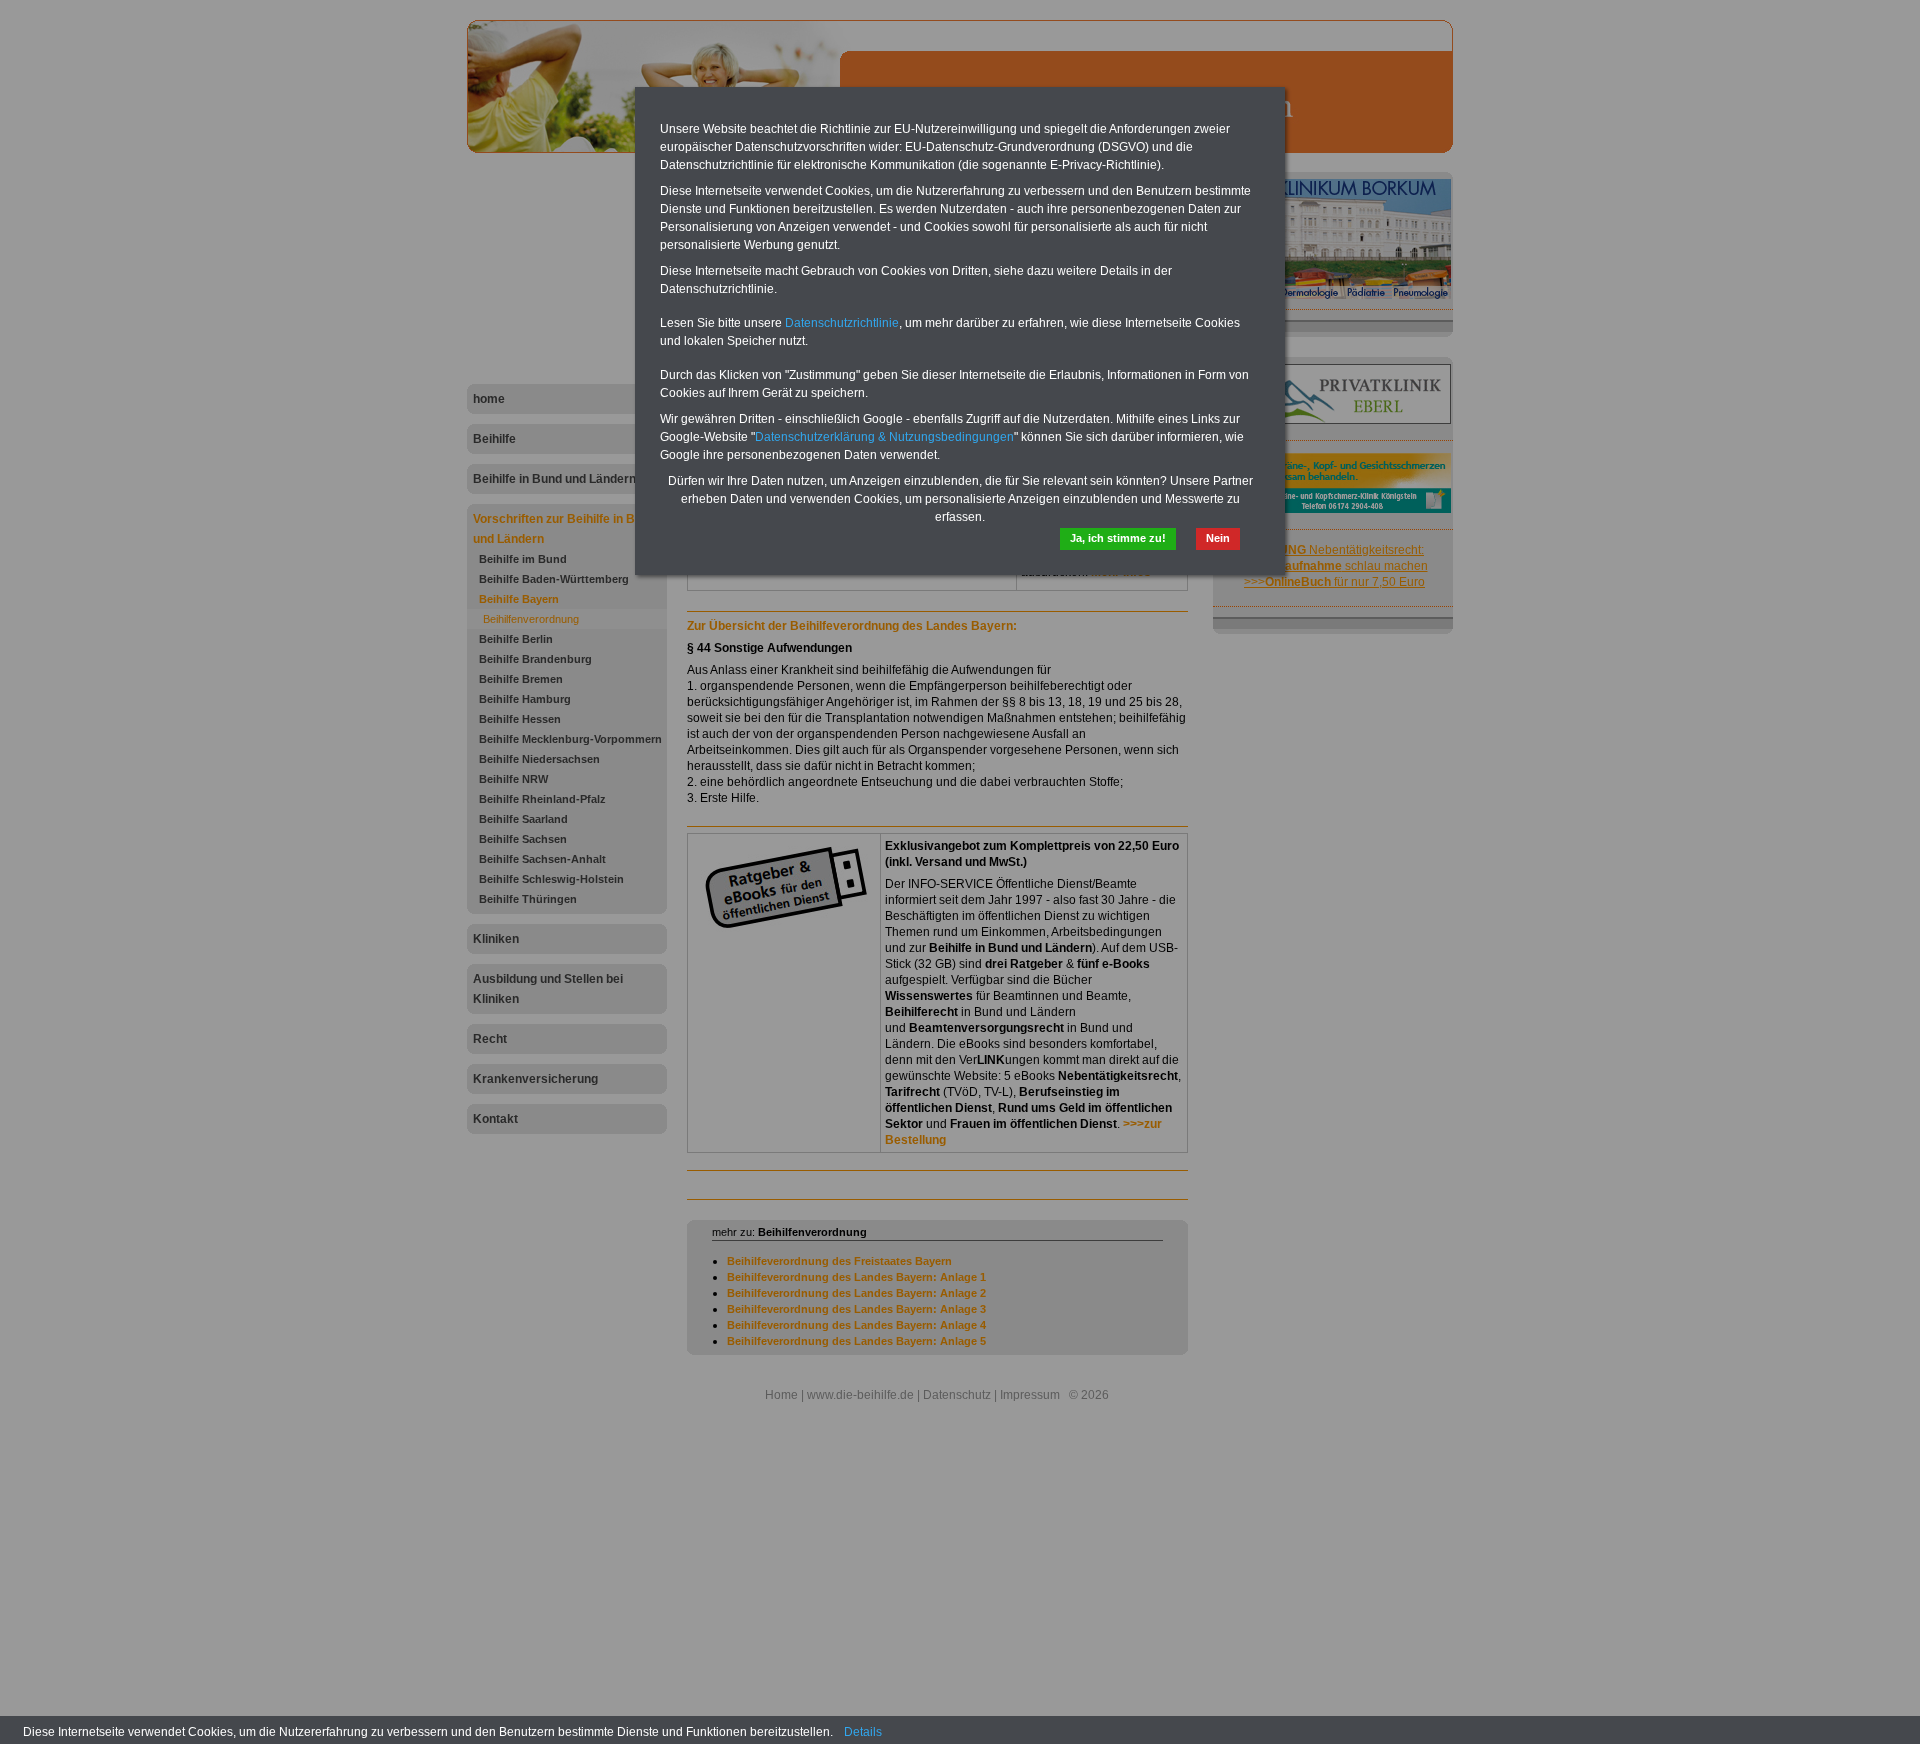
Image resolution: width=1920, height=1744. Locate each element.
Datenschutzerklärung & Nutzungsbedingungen (884, 437)
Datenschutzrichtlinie (842, 323)
